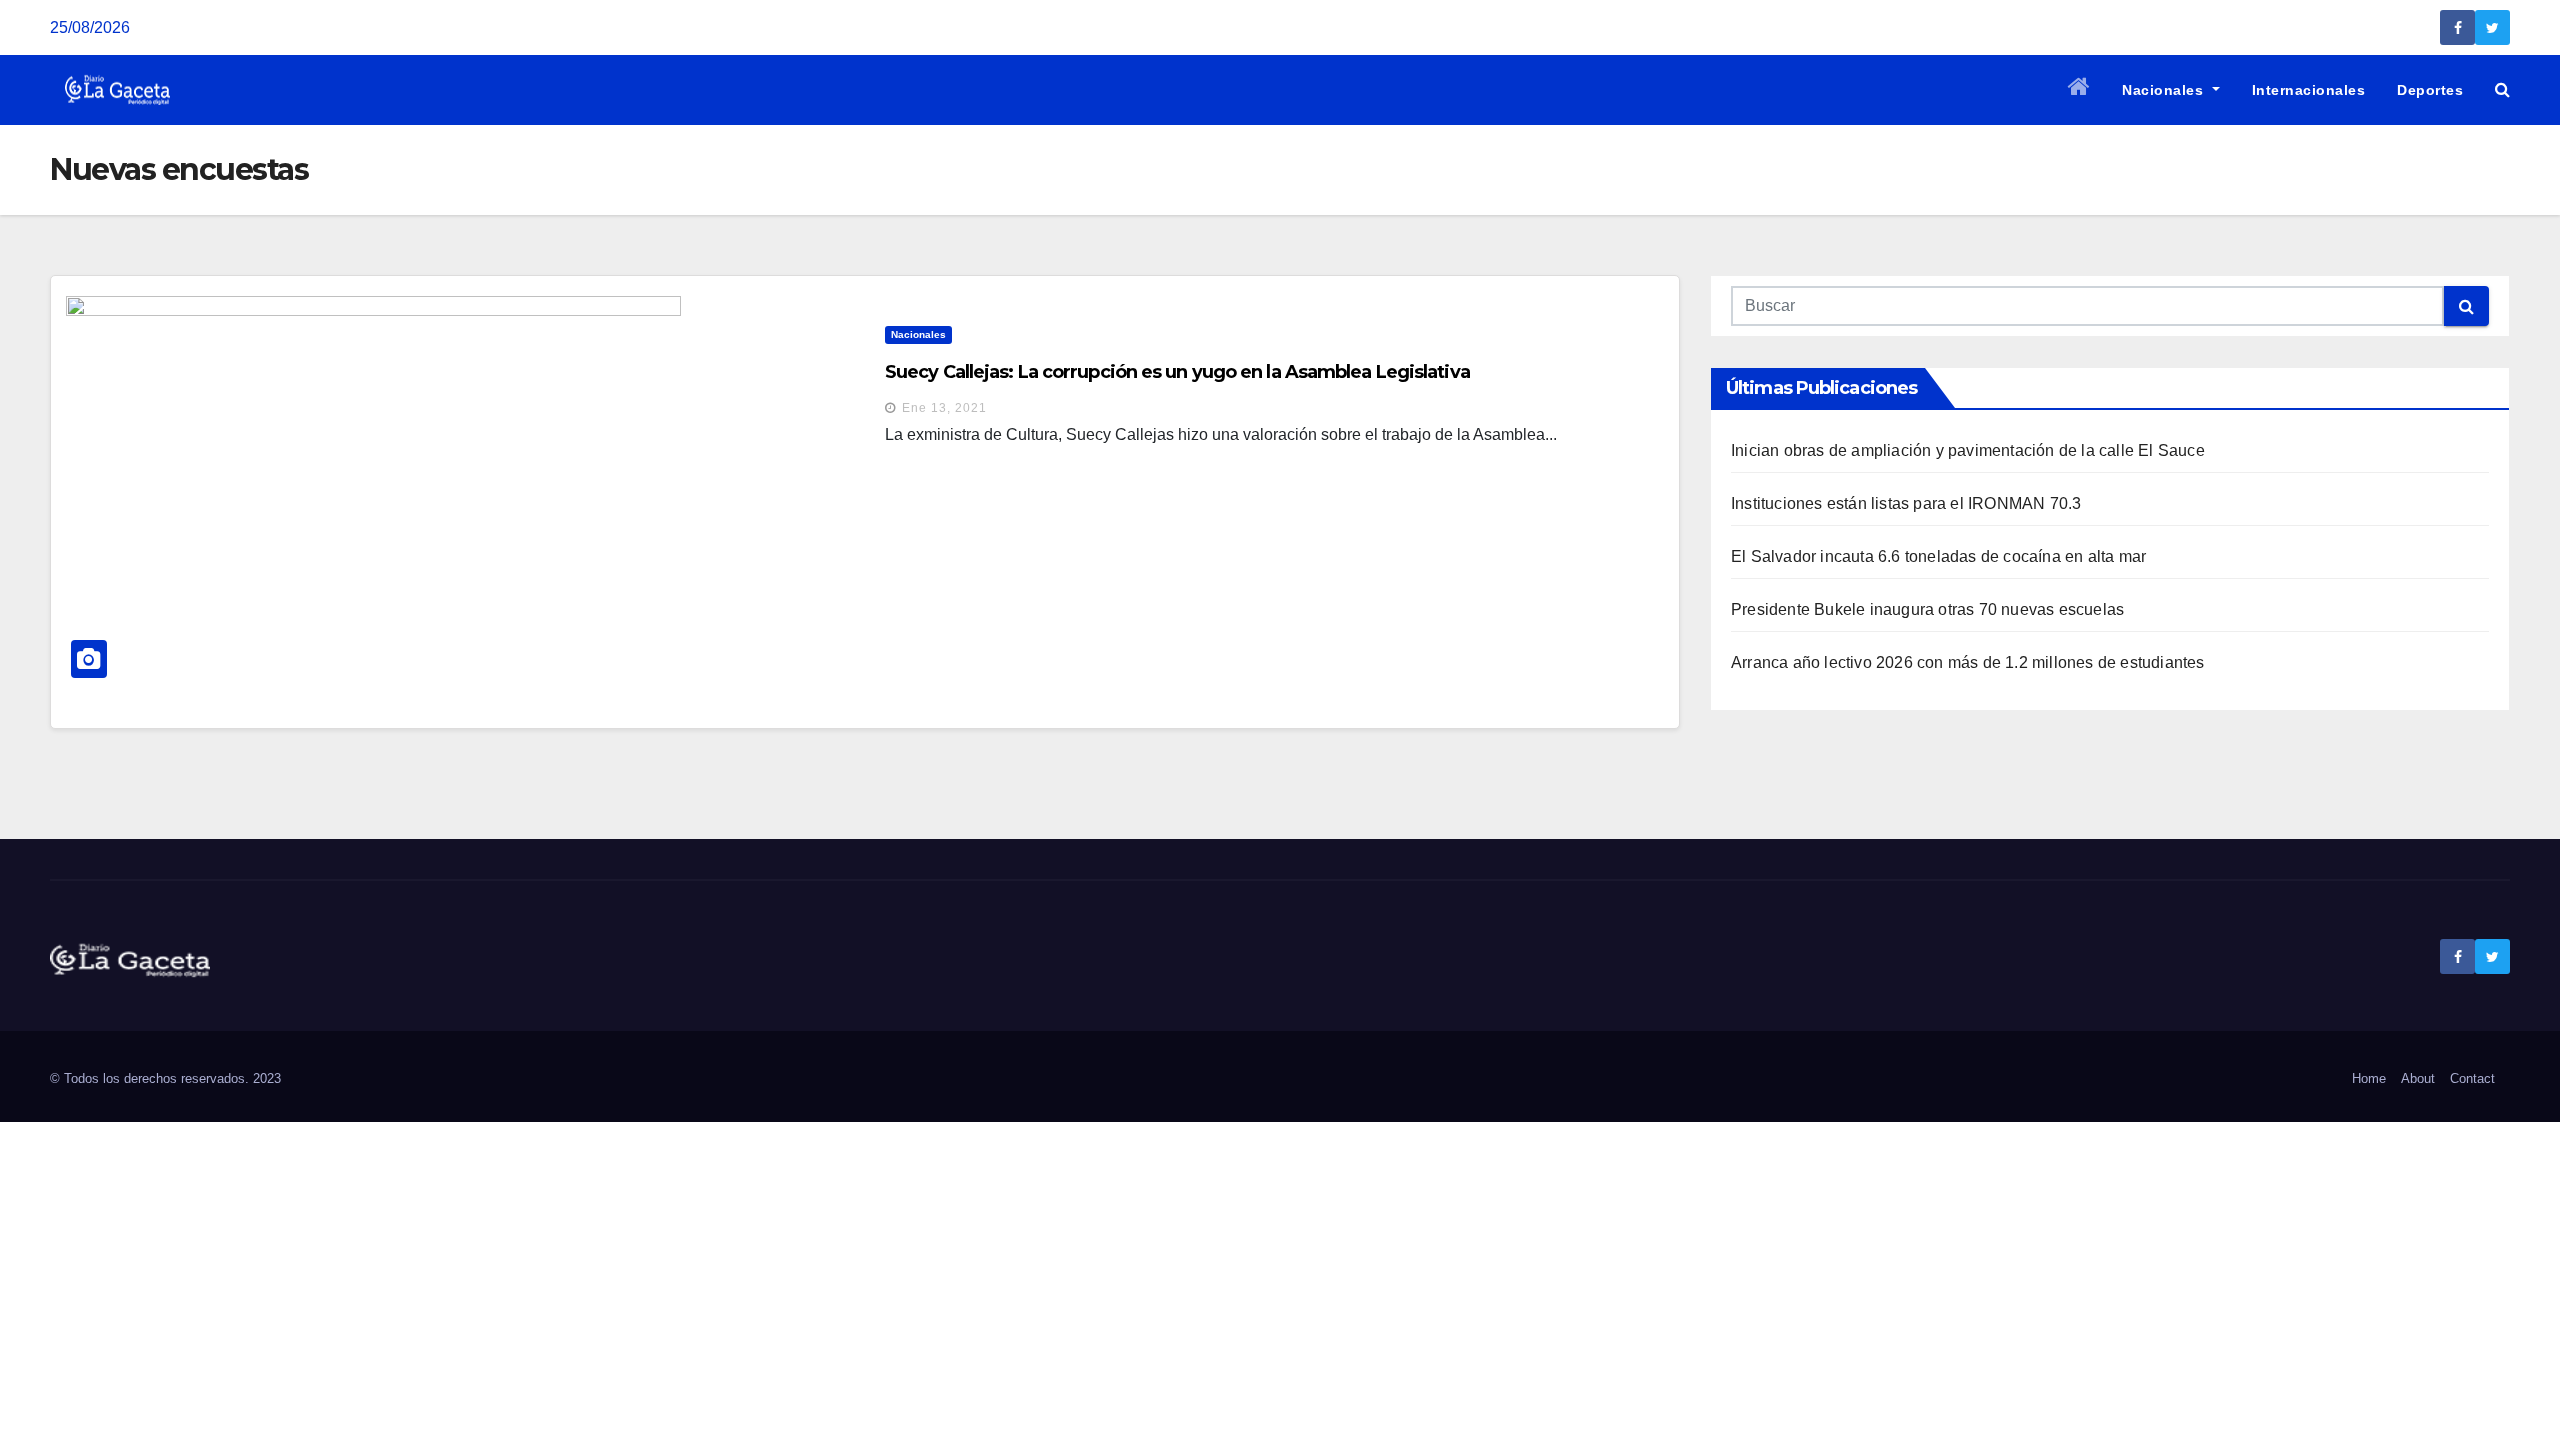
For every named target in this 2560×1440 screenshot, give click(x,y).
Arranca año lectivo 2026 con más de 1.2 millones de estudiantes (1968, 662)
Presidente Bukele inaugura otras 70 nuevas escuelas (1927, 609)
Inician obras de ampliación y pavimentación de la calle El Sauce (1968, 450)
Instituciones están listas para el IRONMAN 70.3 (1906, 503)
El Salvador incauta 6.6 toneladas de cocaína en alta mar (1938, 556)
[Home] (2079, 90)
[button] (2502, 89)
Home (2369, 1078)
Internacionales (2309, 90)
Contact (2472, 1078)
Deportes (2430, 90)
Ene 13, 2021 (944, 408)
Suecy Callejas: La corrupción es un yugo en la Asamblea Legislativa (1177, 372)
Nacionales (2165, 90)
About (2418, 1078)
